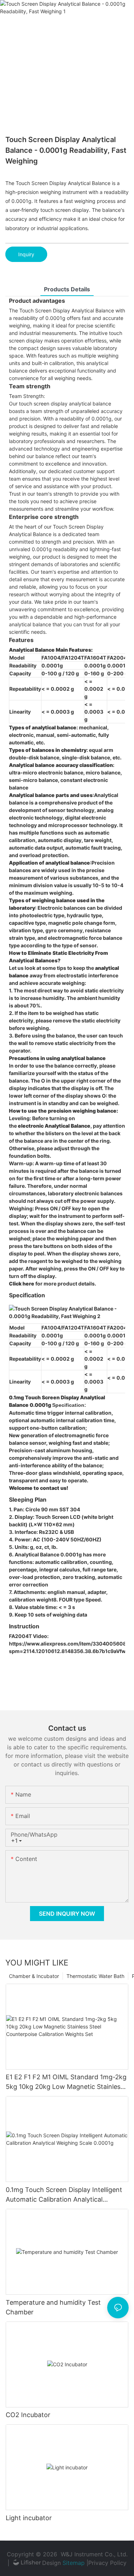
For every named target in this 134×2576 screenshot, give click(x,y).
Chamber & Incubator (34, 1976)
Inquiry (26, 254)
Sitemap (74, 2563)
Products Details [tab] (67, 289)
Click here (22, 1284)
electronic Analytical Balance (54, 1126)
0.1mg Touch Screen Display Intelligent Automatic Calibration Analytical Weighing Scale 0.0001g (64, 2195)
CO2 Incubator (28, 2415)
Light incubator (29, 2518)
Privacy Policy (107, 2563)
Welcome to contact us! (39, 1488)
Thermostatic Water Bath (95, 1976)
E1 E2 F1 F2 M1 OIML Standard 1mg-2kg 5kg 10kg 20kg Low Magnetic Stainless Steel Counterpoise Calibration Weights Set (66, 2082)
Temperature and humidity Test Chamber (53, 2307)
